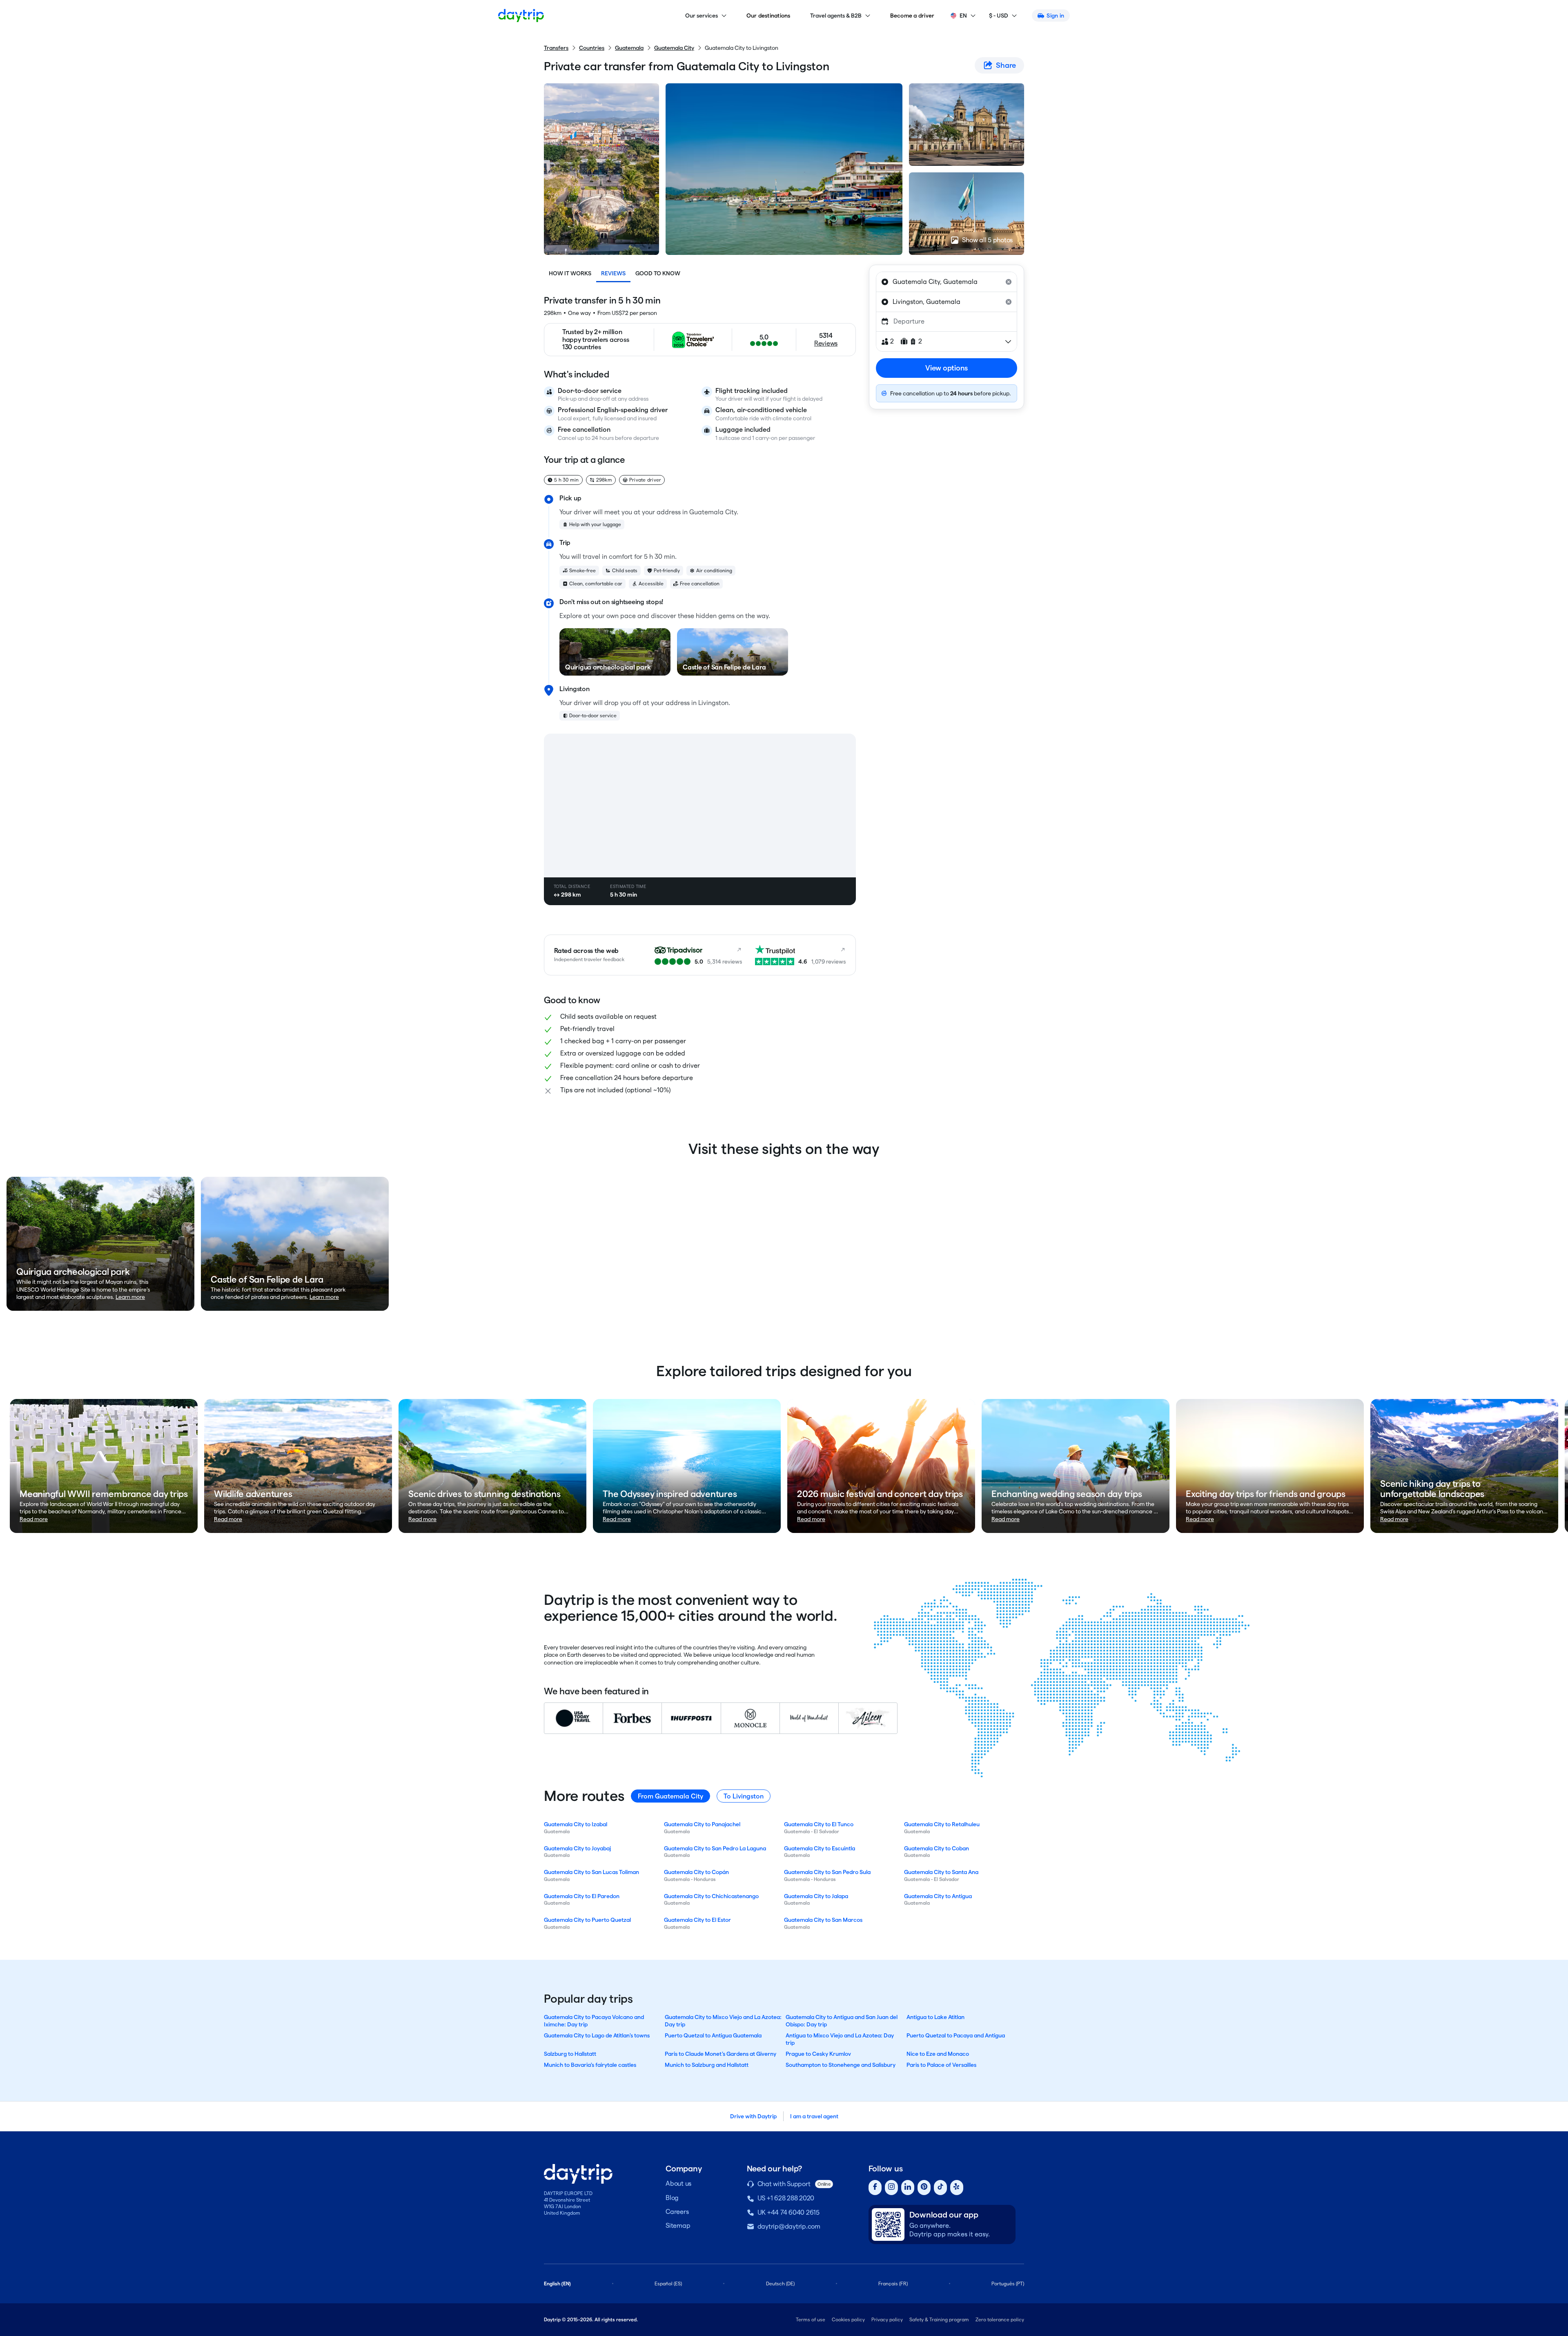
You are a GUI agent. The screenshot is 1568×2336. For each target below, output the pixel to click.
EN (963, 16)
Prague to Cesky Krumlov (818, 2054)
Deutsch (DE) (780, 2284)
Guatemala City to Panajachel (702, 1824)
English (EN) (557, 2284)
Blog (672, 2198)
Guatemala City (674, 48)
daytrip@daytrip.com (789, 2226)
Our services (702, 16)
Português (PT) (1008, 2284)
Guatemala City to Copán (696, 1872)
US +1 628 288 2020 (786, 2198)
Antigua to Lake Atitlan (935, 2017)
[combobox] (947, 282)
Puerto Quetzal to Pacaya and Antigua (956, 2035)
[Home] (521, 16)
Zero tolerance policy (1000, 2319)
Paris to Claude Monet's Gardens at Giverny (721, 2054)
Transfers (556, 48)
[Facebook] (875, 2188)
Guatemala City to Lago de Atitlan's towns (597, 2035)
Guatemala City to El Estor (697, 1920)
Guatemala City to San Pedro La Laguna (715, 1848)
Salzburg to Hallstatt (570, 2054)
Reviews (613, 273)
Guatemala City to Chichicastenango (711, 1896)
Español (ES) (668, 2284)
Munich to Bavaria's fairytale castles (590, 2065)
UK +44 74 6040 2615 (788, 2212)
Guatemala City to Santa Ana (941, 1872)
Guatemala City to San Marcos (823, 1920)
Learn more (130, 1297)
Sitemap (678, 2226)
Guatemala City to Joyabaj (577, 1848)
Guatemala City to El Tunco (819, 1824)
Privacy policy (887, 2319)
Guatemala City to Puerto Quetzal (587, 1920)
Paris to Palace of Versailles (941, 2065)
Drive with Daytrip (753, 2116)
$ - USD (999, 16)
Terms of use (811, 2319)
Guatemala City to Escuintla (820, 1848)
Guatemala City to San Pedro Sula (827, 1872)
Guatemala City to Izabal (576, 1824)
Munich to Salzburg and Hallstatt (707, 2065)
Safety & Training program (939, 2319)
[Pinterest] (924, 2188)
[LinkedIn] (908, 2188)
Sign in (1055, 16)
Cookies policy (848, 2319)
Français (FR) (893, 2284)
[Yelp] (957, 2188)
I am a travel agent (814, 2116)
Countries (592, 48)
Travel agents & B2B (836, 16)
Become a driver (912, 16)
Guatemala (629, 48)
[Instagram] (891, 2188)
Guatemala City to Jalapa (816, 1896)
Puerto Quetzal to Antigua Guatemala (713, 2035)
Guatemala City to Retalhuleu (942, 1824)
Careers (677, 2212)
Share (1006, 65)
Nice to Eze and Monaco (938, 2054)
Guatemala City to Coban (937, 1848)
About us (678, 2183)
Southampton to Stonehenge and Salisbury (841, 2065)
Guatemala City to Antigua (938, 1896)
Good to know (658, 273)
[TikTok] (940, 2188)
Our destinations (768, 16)
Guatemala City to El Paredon (582, 1896)
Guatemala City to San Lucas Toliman (591, 1872)
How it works (570, 273)
